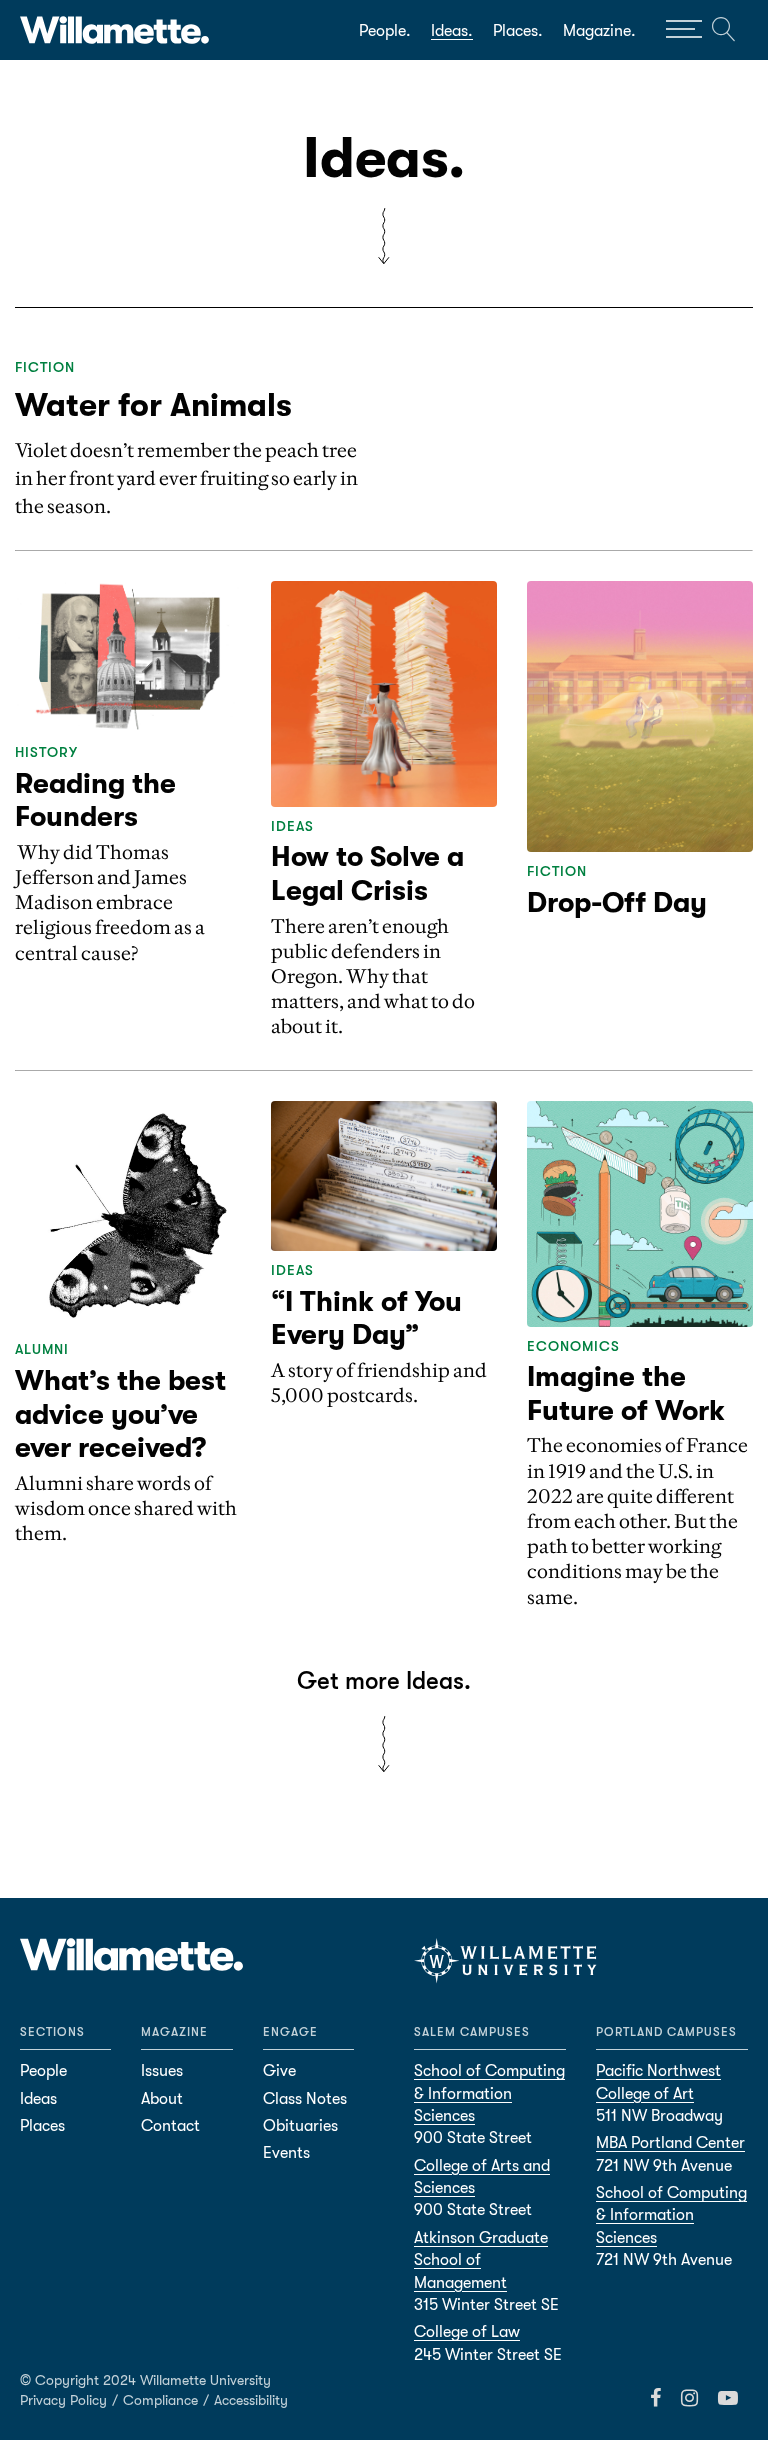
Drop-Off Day (617, 903)
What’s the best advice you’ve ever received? (120, 1414)
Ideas (292, 826)
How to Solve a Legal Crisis (367, 874)
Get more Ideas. (384, 1681)
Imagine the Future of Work (626, 1394)
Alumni (42, 1349)
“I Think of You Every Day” (366, 1319)
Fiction (45, 367)
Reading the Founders (95, 801)
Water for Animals (153, 405)
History (46, 752)
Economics (573, 1346)
